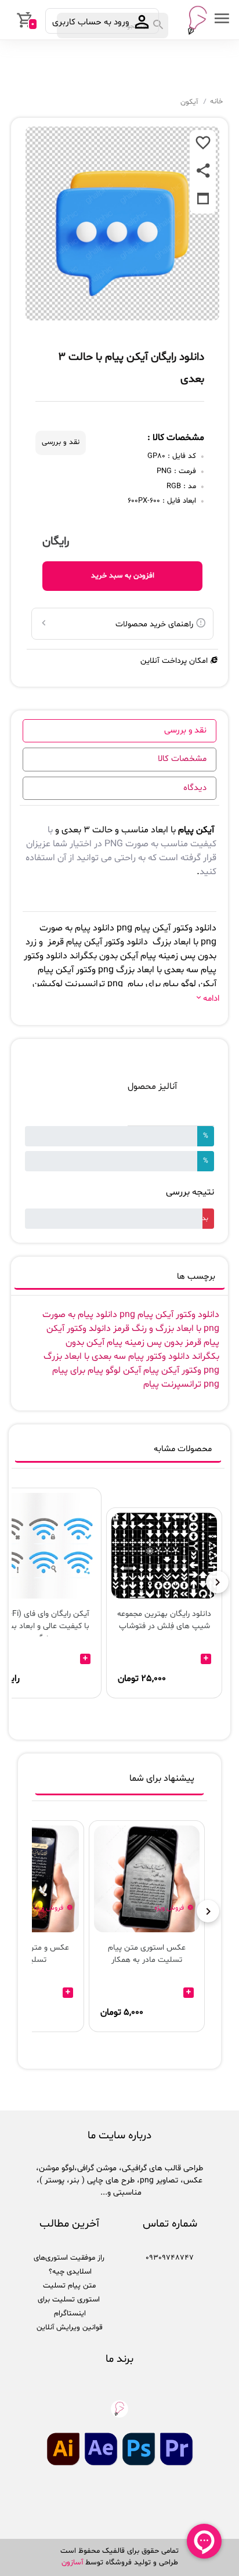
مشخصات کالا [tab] (182, 759)
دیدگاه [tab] (195, 788)
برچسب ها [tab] (196, 1277)
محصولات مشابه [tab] (183, 1449)
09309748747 (170, 2258)
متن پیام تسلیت (69, 2286)
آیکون (189, 102)
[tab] (119, 1781)
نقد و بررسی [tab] (185, 730)
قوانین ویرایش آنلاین (70, 2328)
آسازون (72, 2563)
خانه (216, 102)
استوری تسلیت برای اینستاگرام (69, 2307)
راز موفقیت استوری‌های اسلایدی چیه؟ (69, 2265)
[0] (10, 20)
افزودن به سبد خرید (123, 576)
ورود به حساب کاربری (92, 22)
